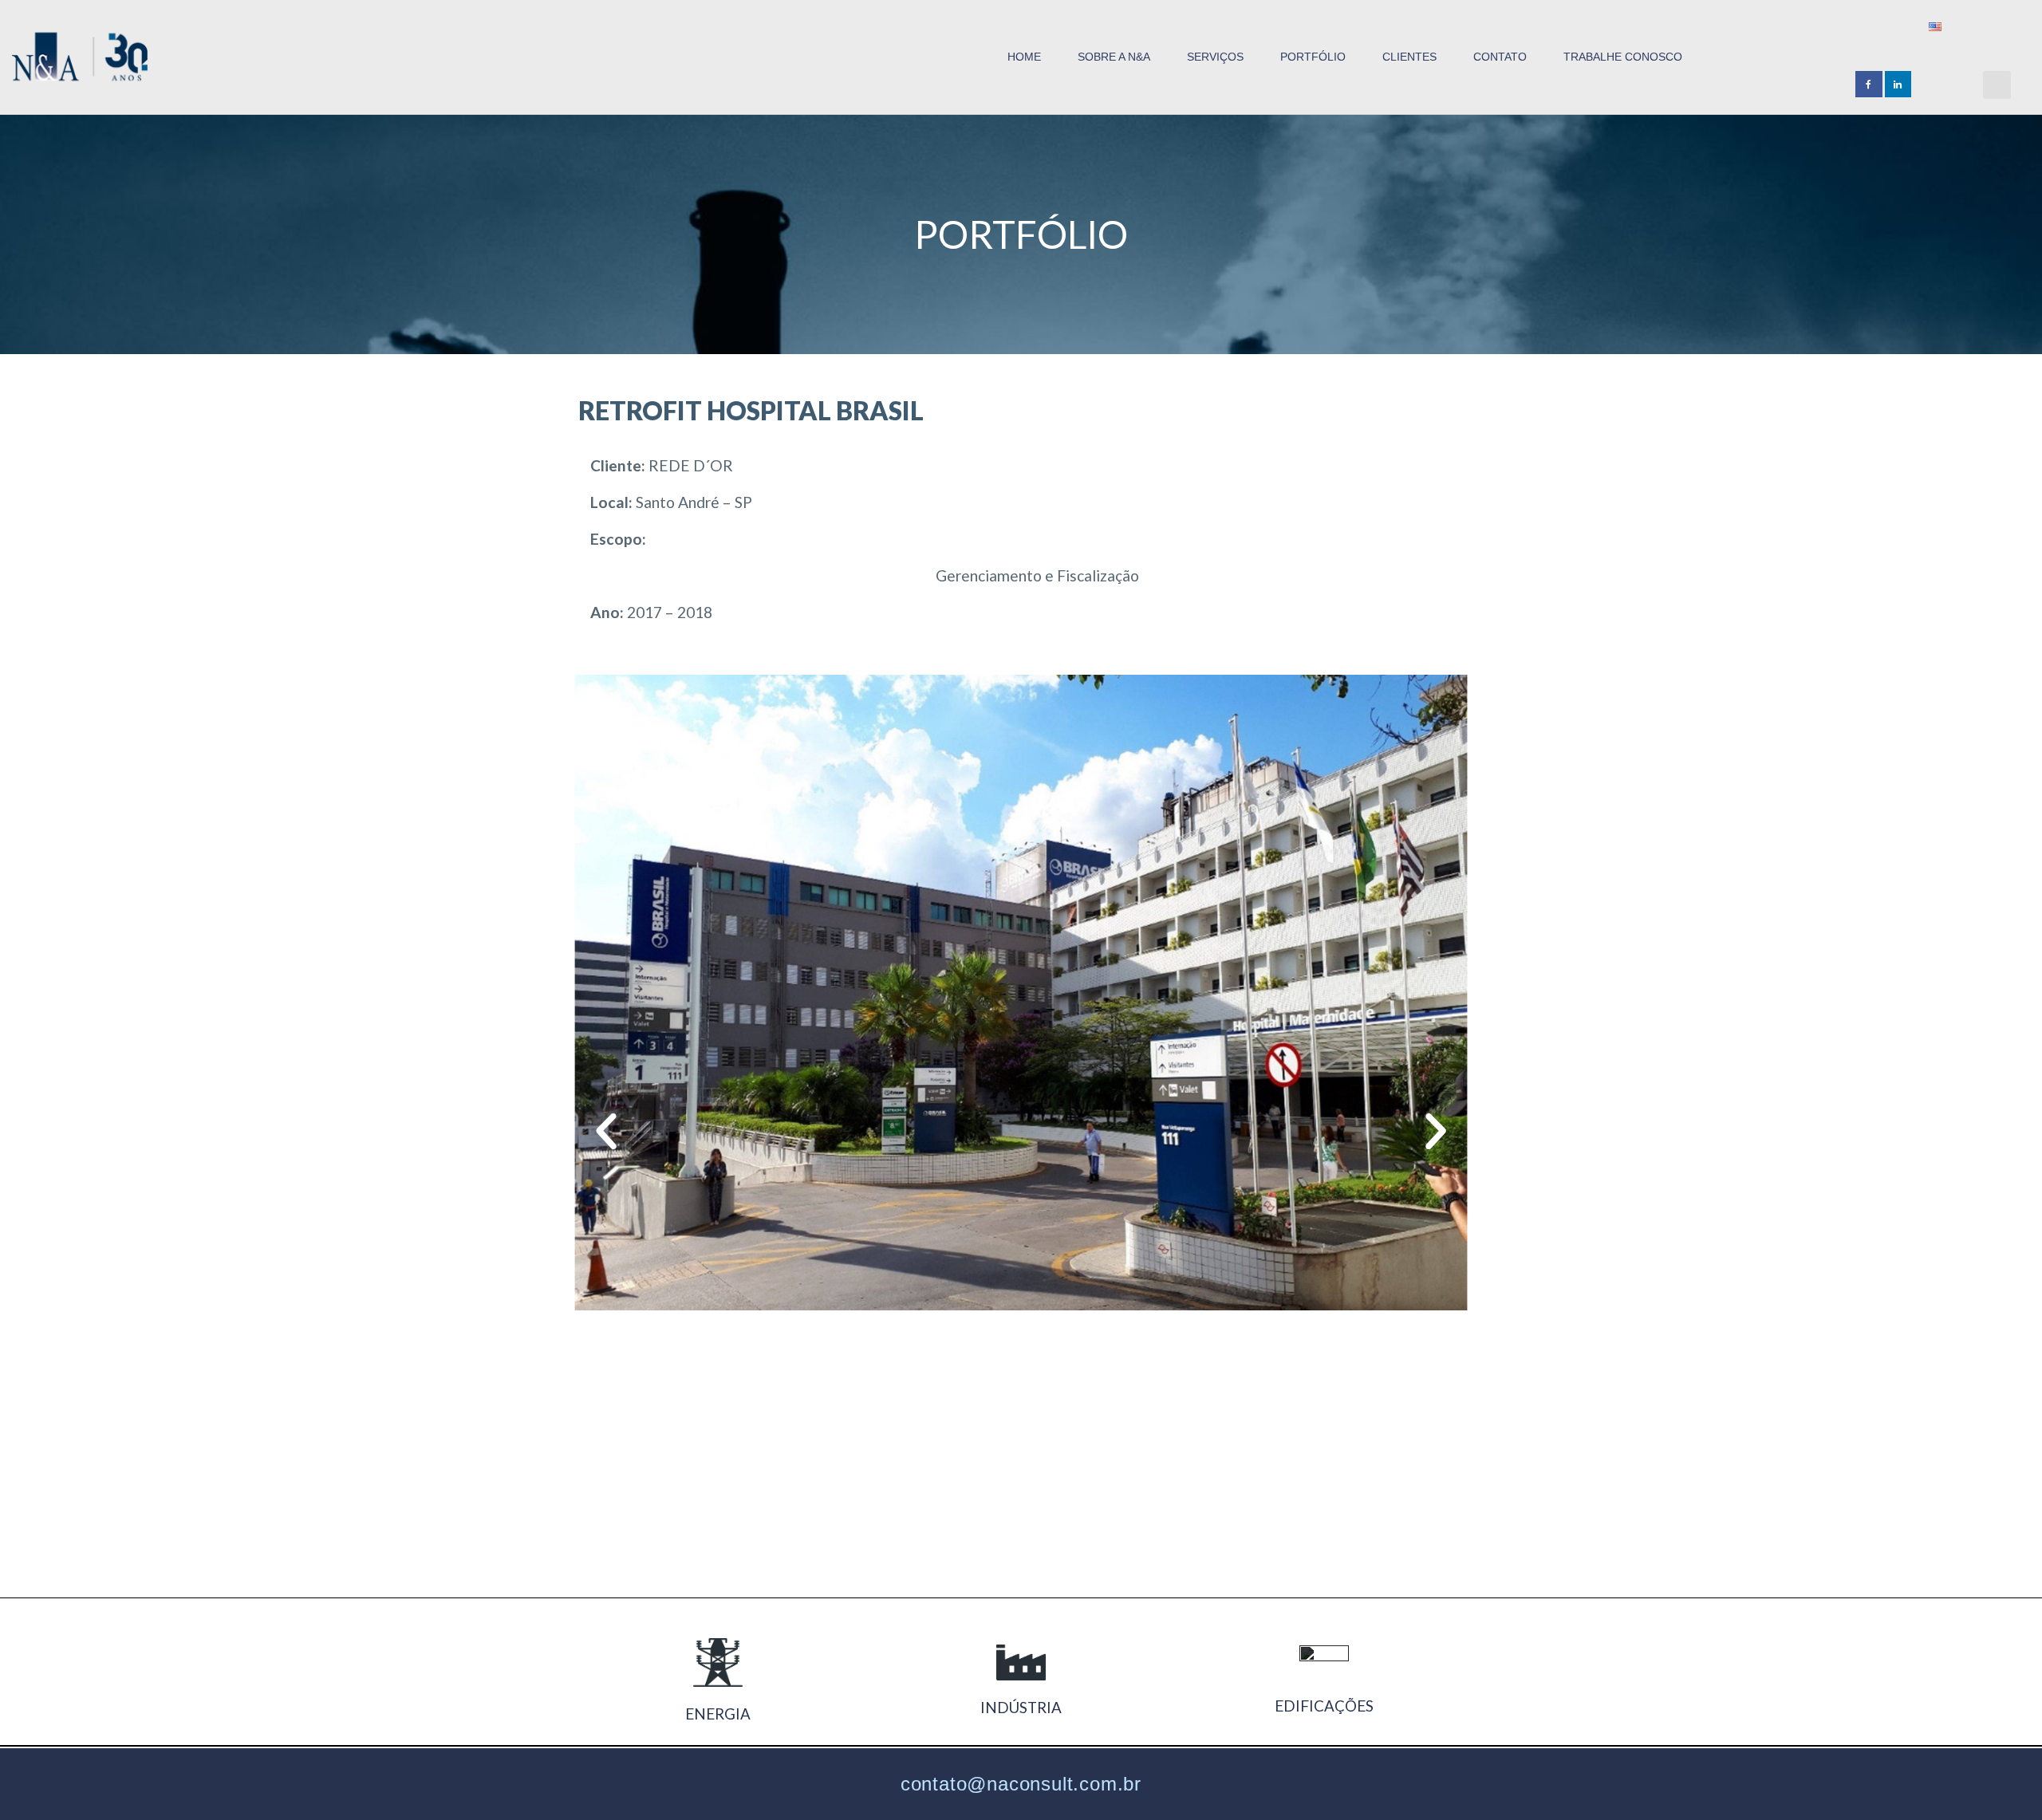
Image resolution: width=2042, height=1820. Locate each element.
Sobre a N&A (1114, 57)
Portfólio (1313, 57)
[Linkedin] (1898, 85)
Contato (1500, 57)
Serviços (1215, 57)
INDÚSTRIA (1021, 1708)
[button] (1997, 85)
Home (1024, 57)
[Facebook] (1869, 85)
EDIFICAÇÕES (1324, 1706)
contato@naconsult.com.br (1021, 1784)
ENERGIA (718, 1714)
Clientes (1409, 57)
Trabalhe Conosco (1623, 57)
